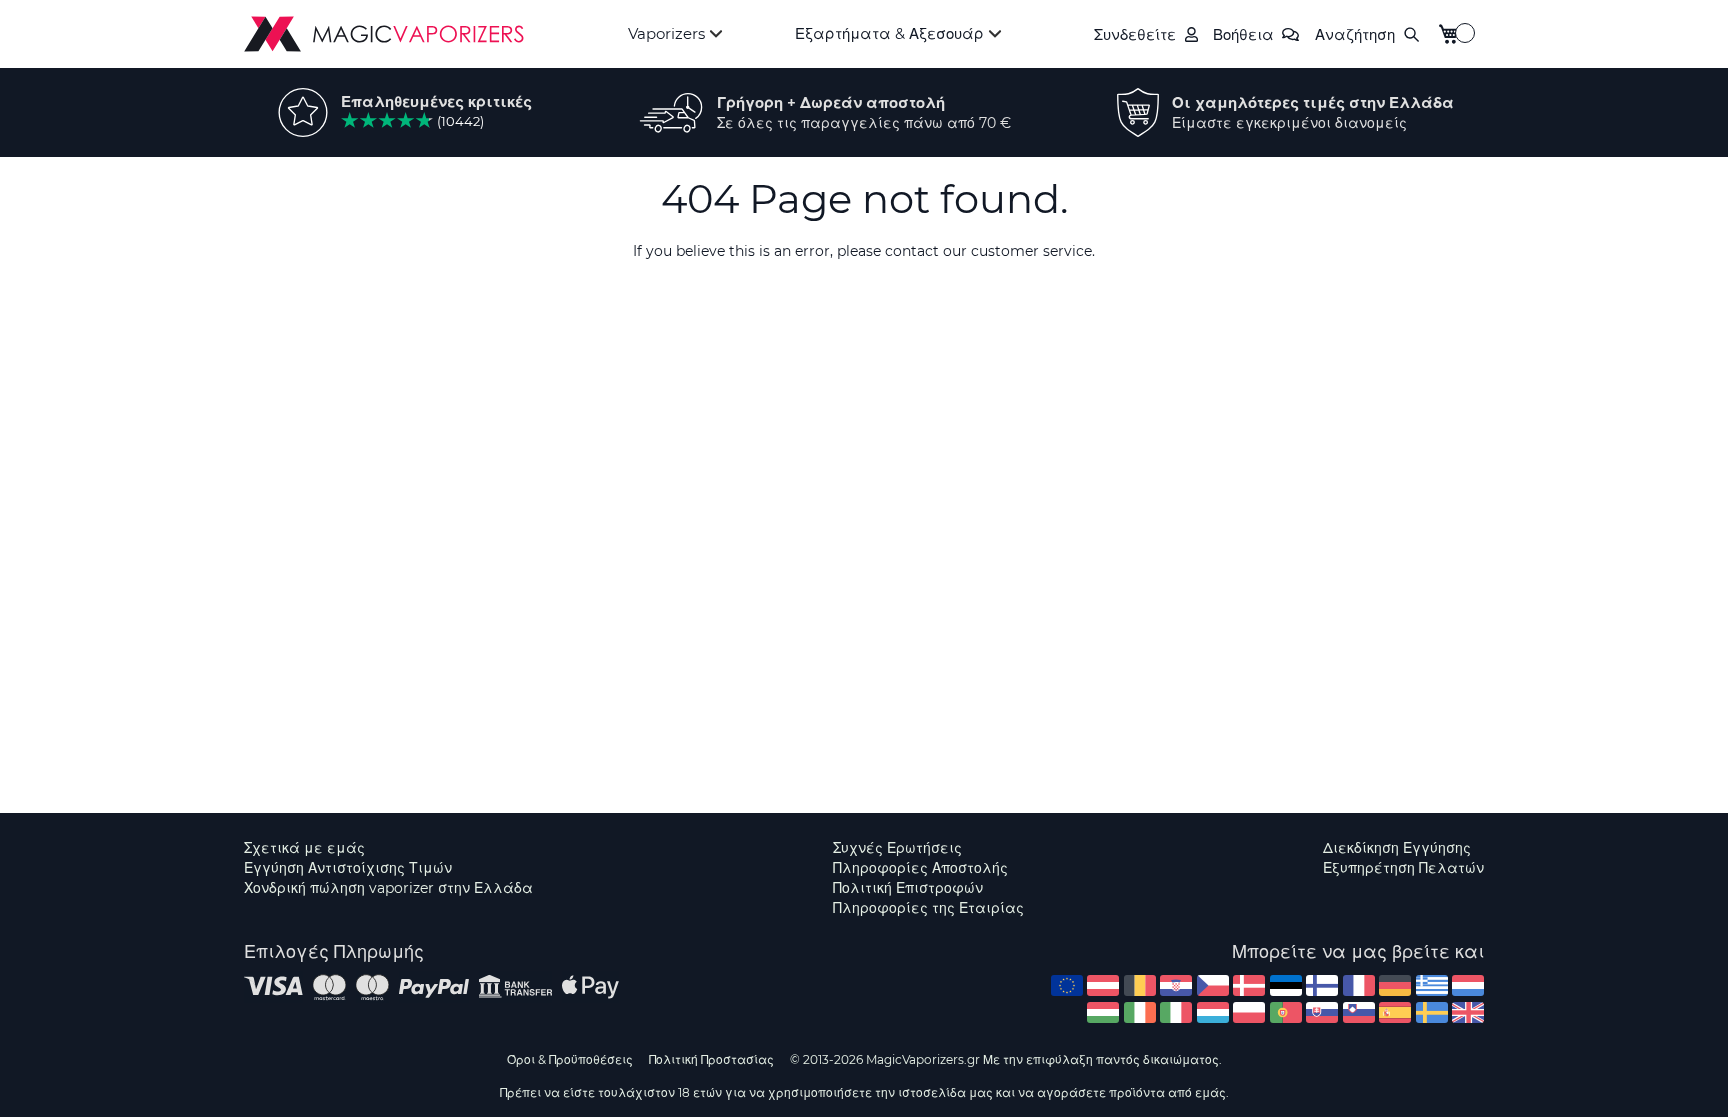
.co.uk (1468, 1012)
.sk (1322, 1012)
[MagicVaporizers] (384, 34)
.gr (1432, 985)
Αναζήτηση (1355, 34)
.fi (1322, 985)
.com (1067, 985)
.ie (1140, 1012)
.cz (1213, 985)
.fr (1359, 985)
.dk (1249, 985)
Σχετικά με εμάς (304, 848)
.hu (1103, 1012)
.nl (1468, 985)
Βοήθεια (1243, 34)
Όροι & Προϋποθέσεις (570, 1059)
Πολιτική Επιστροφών (908, 888)
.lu (1213, 1012)
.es (1395, 1012)
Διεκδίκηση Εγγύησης (1397, 848)
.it (1176, 1012)
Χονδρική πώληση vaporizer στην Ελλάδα (388, 888)
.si (1359, 1012)
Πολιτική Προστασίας (711, 1059)
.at (1103, 985)
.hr (1176, 985)
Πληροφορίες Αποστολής (920, 868)
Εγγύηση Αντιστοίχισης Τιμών (348, 868)
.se (1432, 1012)
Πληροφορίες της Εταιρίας (928, 908)
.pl (1249, 1012)
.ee (1286, 985)
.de (1395, 985)
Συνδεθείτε (1135, 34)
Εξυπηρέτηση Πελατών (1403, 868)
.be (1140, 985)
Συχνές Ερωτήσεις (897, 848)
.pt (1286, 1012)
